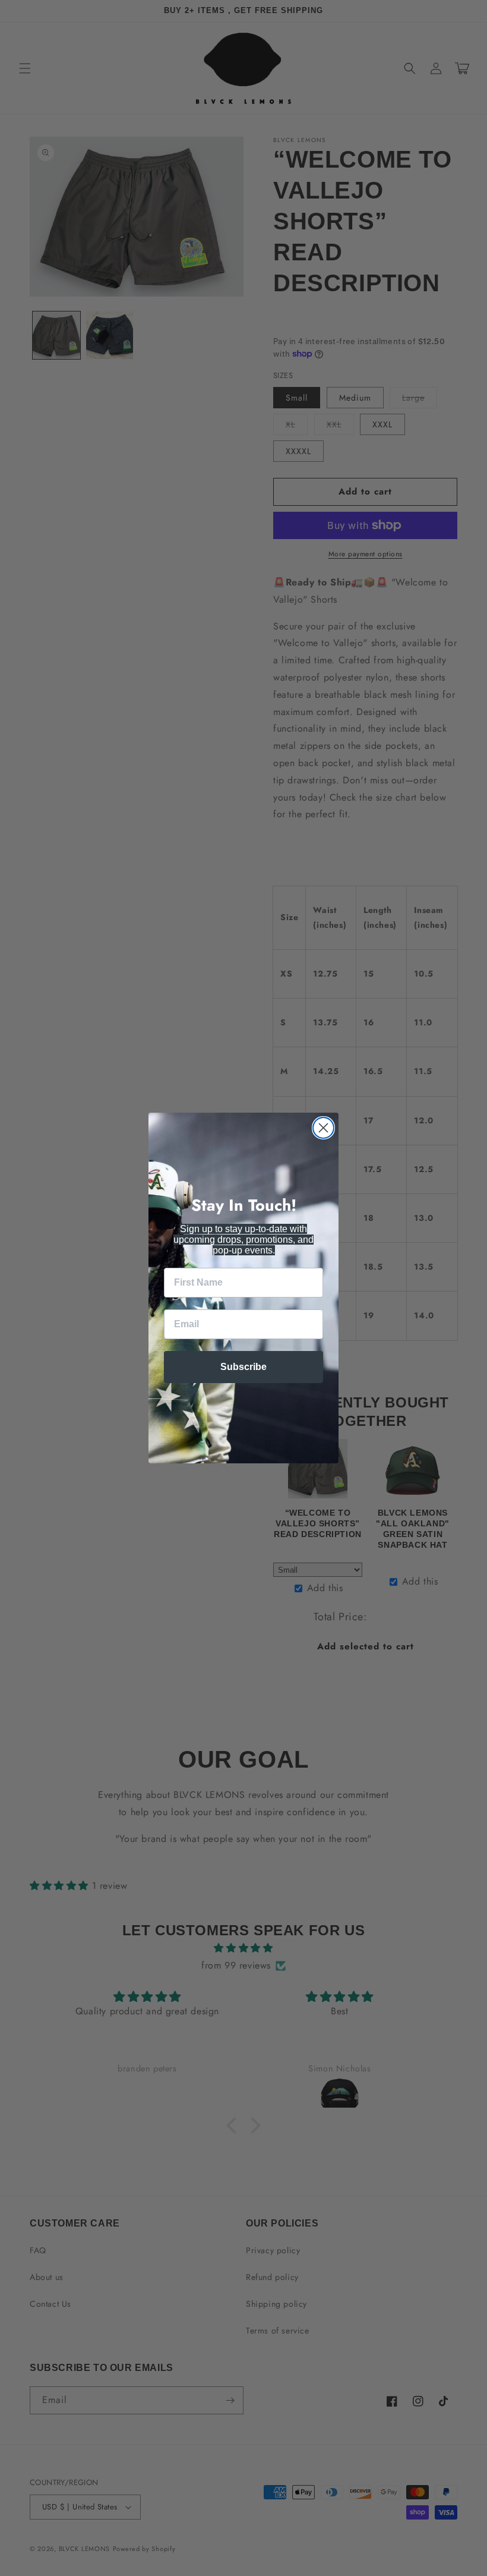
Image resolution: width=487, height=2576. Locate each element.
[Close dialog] (323, 1128)
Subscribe (243, 1367)
